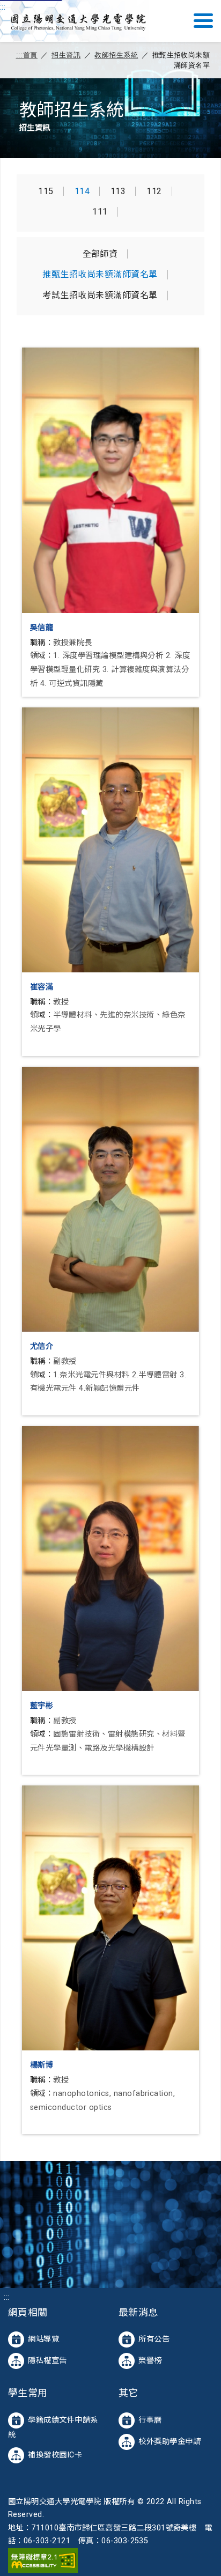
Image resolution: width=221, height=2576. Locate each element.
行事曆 (150, 2420)
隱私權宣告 (47, 2361)
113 (118, 191)
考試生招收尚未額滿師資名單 (100, 296)
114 (82, 191)
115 (46, 191)
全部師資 (100, 254)
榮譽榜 (150, 2361)
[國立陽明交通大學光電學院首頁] (78, 21)
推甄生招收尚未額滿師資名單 (100, 275)
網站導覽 (43, 2339)
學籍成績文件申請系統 (53, 2427)
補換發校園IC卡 (55, 2455)
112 (154, 191)
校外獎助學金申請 (170, 2442)
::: (3, 7)
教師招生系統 (116, 55)
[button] (203, 21)
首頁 (30, 55)
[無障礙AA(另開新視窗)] (43, 2560)
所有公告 (154, 2339)
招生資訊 (66, 55)
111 (100, 212)
